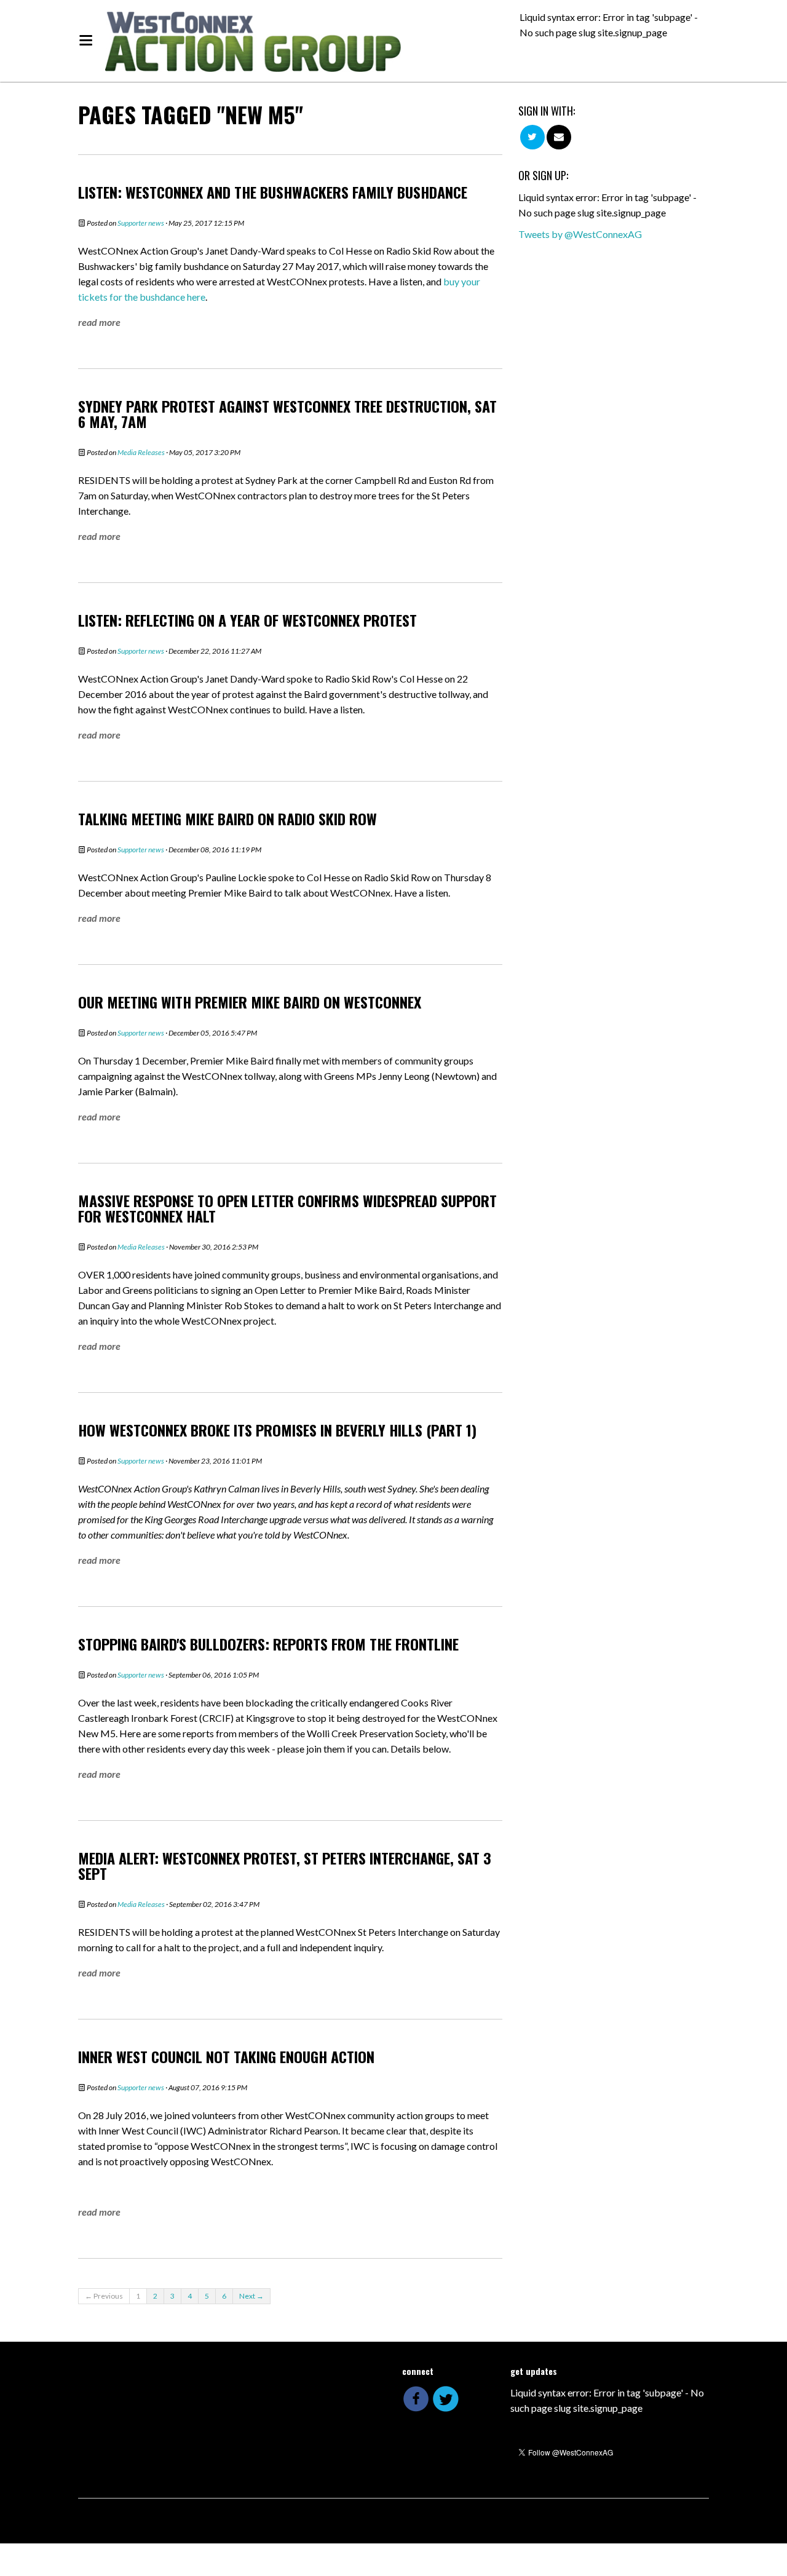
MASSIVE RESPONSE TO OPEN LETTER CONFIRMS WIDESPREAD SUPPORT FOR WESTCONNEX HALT (287, 1208)
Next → (251, 2296)
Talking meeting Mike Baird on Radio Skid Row (227, 818)
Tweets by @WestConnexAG (580, 234)
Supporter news (141, 223)
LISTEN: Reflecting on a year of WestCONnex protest (247, 620)
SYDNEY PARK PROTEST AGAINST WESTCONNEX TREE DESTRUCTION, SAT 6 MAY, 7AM (287, 414)
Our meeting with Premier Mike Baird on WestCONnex (250, 1002)
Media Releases (141, 452)
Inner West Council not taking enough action (226, 2056)
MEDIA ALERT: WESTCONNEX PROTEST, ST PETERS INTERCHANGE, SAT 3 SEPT (285, 1865)
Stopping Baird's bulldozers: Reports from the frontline (268, 1644)
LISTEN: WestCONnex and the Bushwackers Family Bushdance (273, 192)
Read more (99, 322)
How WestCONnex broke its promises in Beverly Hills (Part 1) (277, 1430)
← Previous (104, 2296)
